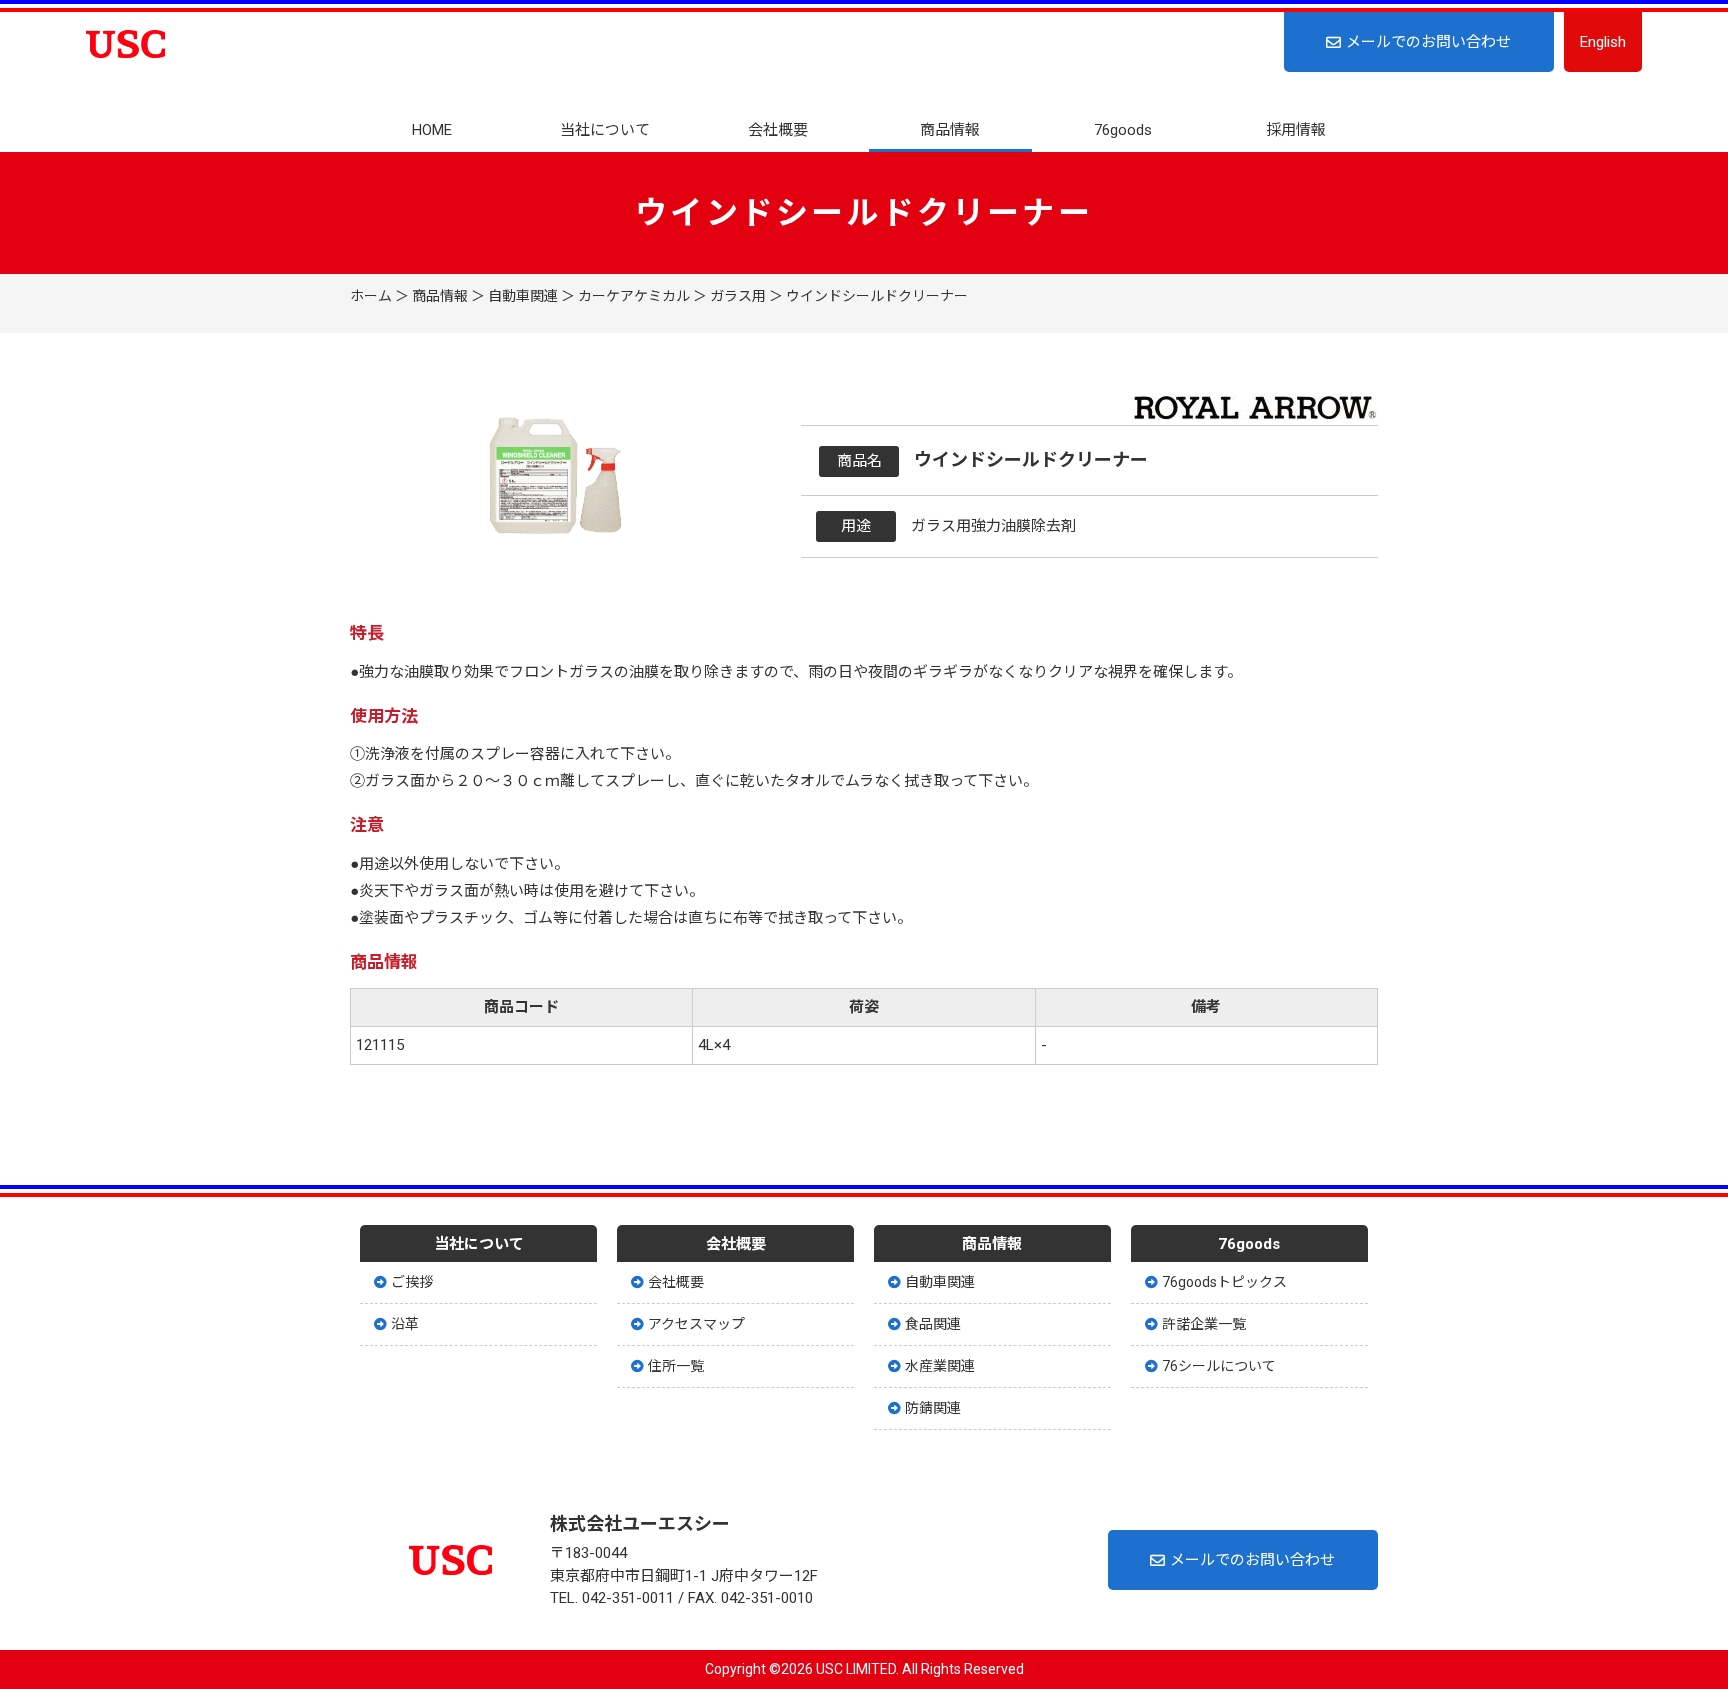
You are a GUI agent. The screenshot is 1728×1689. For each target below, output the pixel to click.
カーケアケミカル (634, 296)
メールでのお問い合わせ (1428, 42)
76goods (1123, 130)
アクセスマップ (696, 1324)
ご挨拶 (412, 1282)
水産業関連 (940, 1366)
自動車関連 (523, 296)
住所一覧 (676, 1366)
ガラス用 (738, 296)
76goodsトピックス (1224, 1282)
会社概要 (778, 130)
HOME (432, 130)
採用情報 (1296, 130)
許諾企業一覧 (1204, 1324)
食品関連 (933, 1324)
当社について (605, 130)
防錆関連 (933, 1408)
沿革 (405, 1324)
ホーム (371, 296)
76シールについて (1219, 1366)
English (1603, 42)
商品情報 (950, 130)
